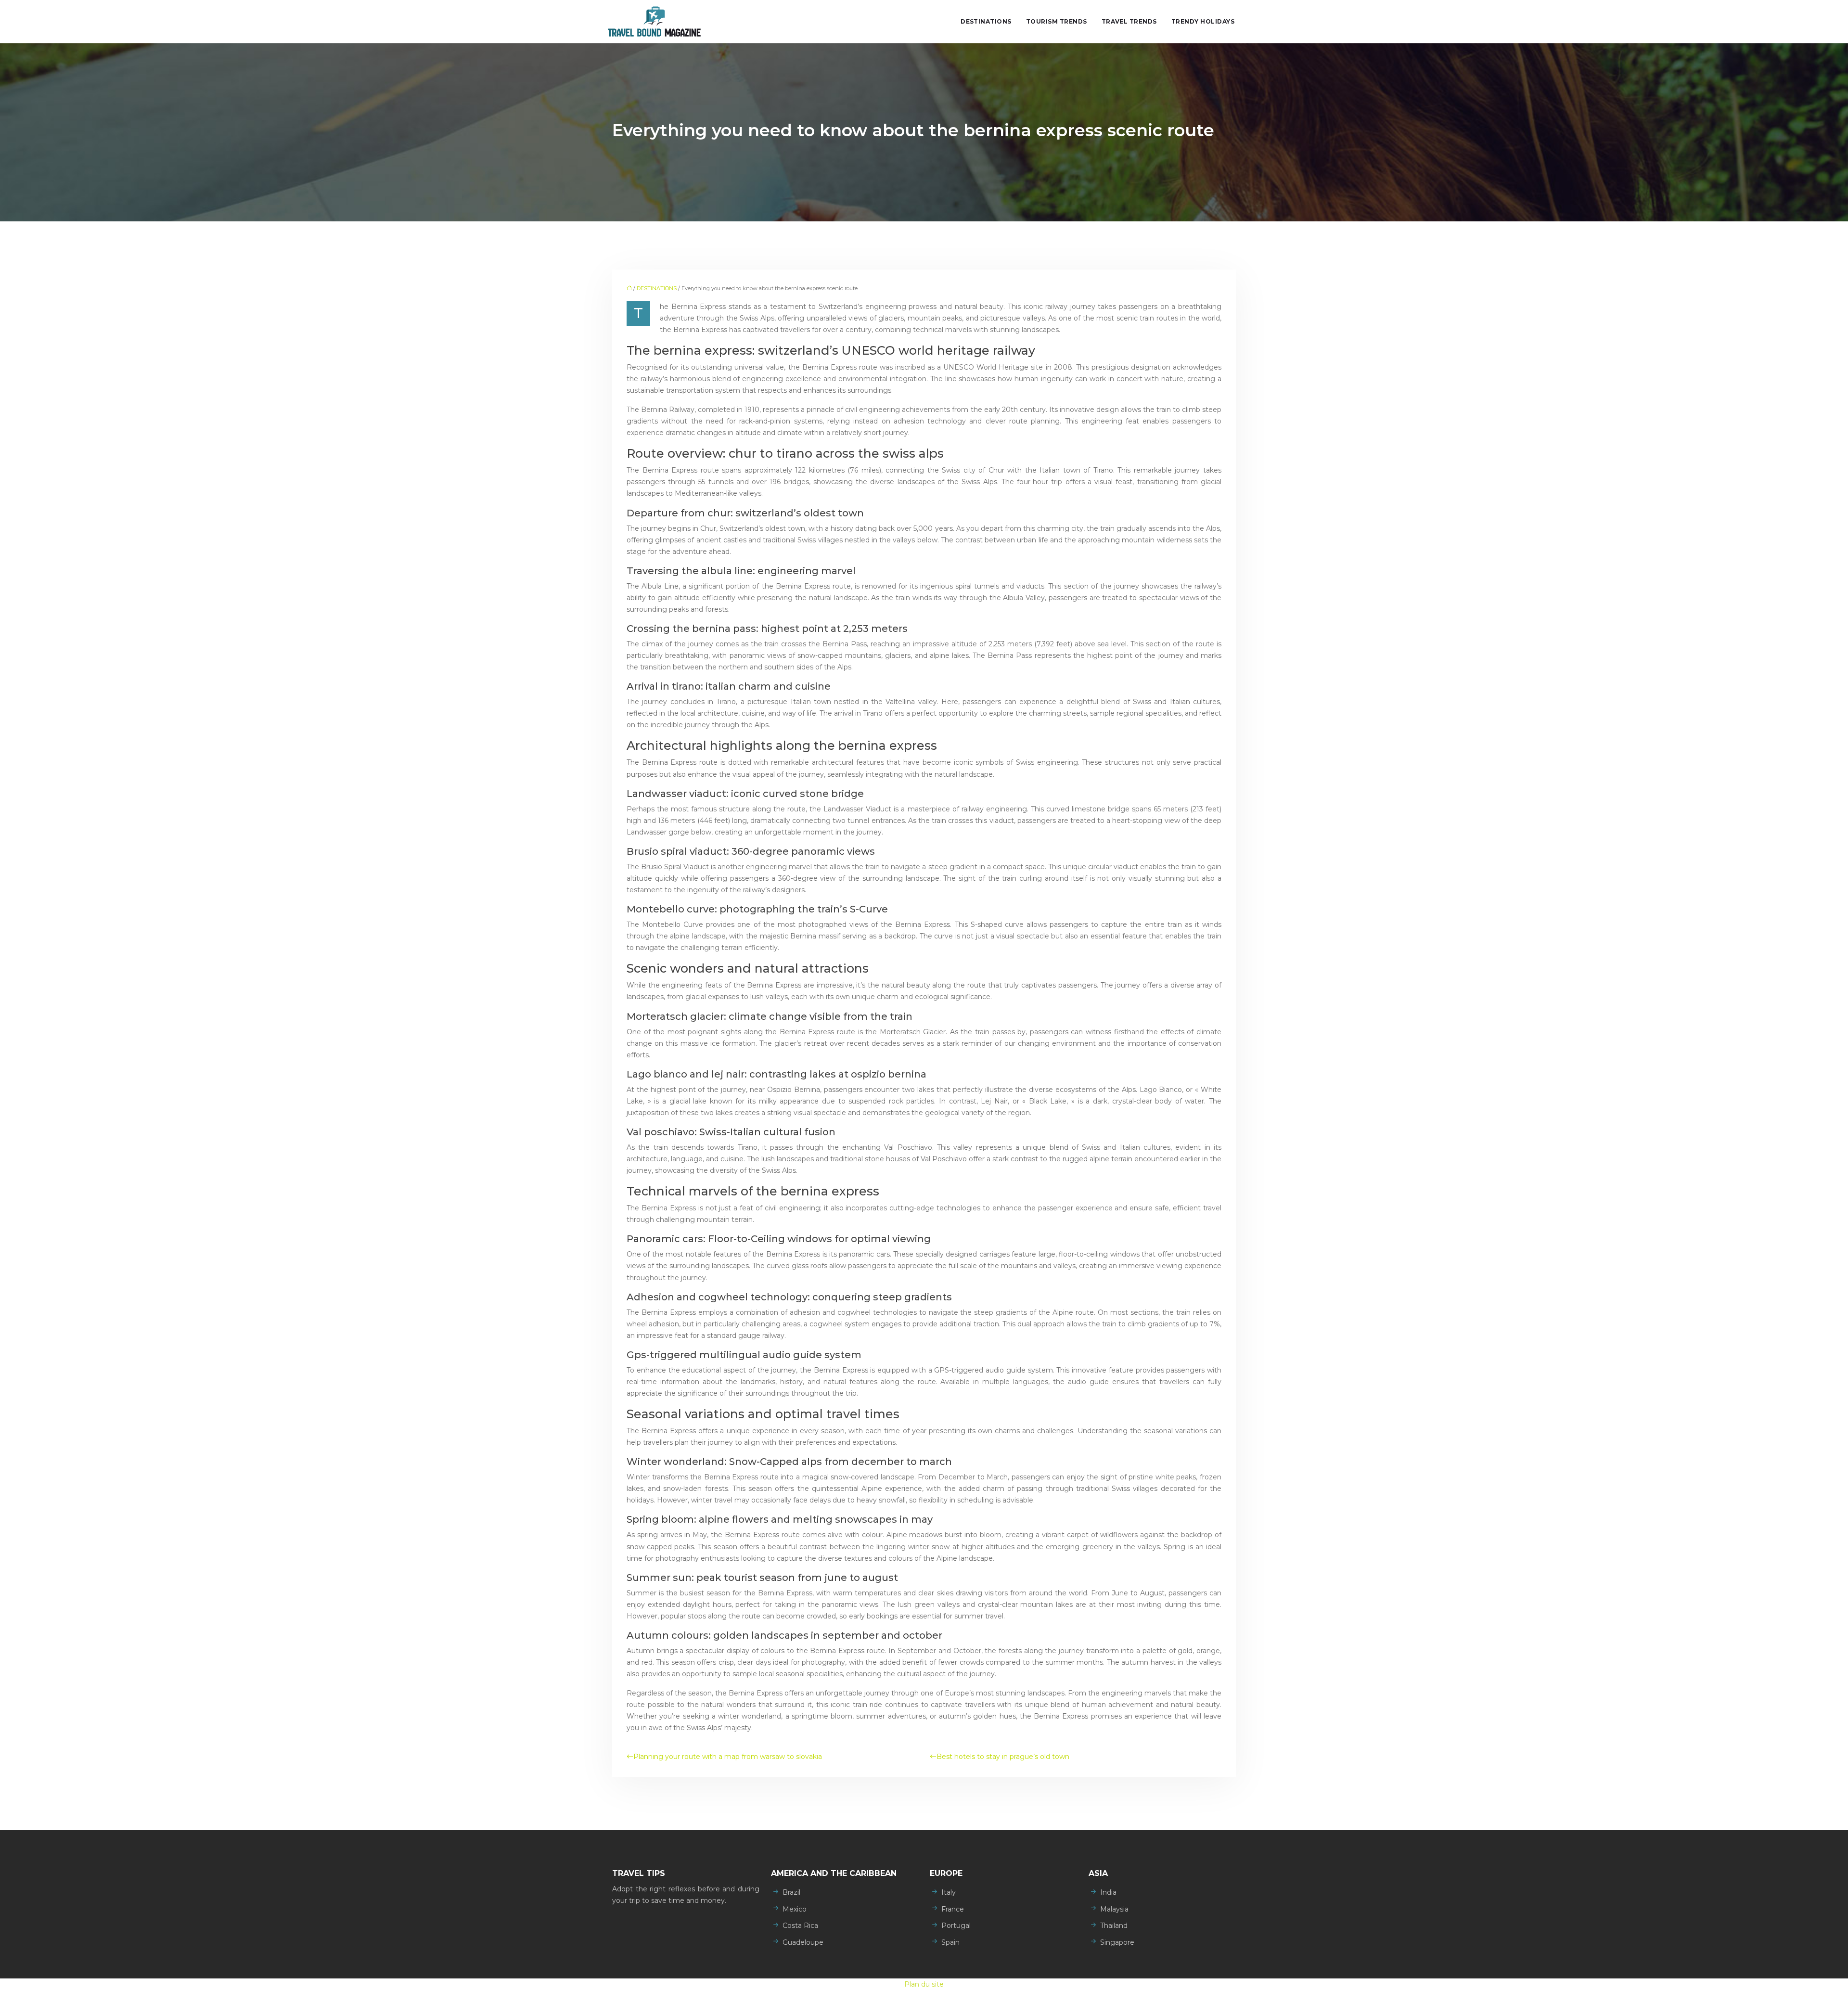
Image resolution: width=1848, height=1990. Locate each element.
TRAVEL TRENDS (1129, 21)
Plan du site (924, 1984)
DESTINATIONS (986, 21)
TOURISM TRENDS (1057, 21)
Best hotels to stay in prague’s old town (1003, 1757)
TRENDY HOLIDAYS (1203, 21)
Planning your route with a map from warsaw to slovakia (728, 1757)
